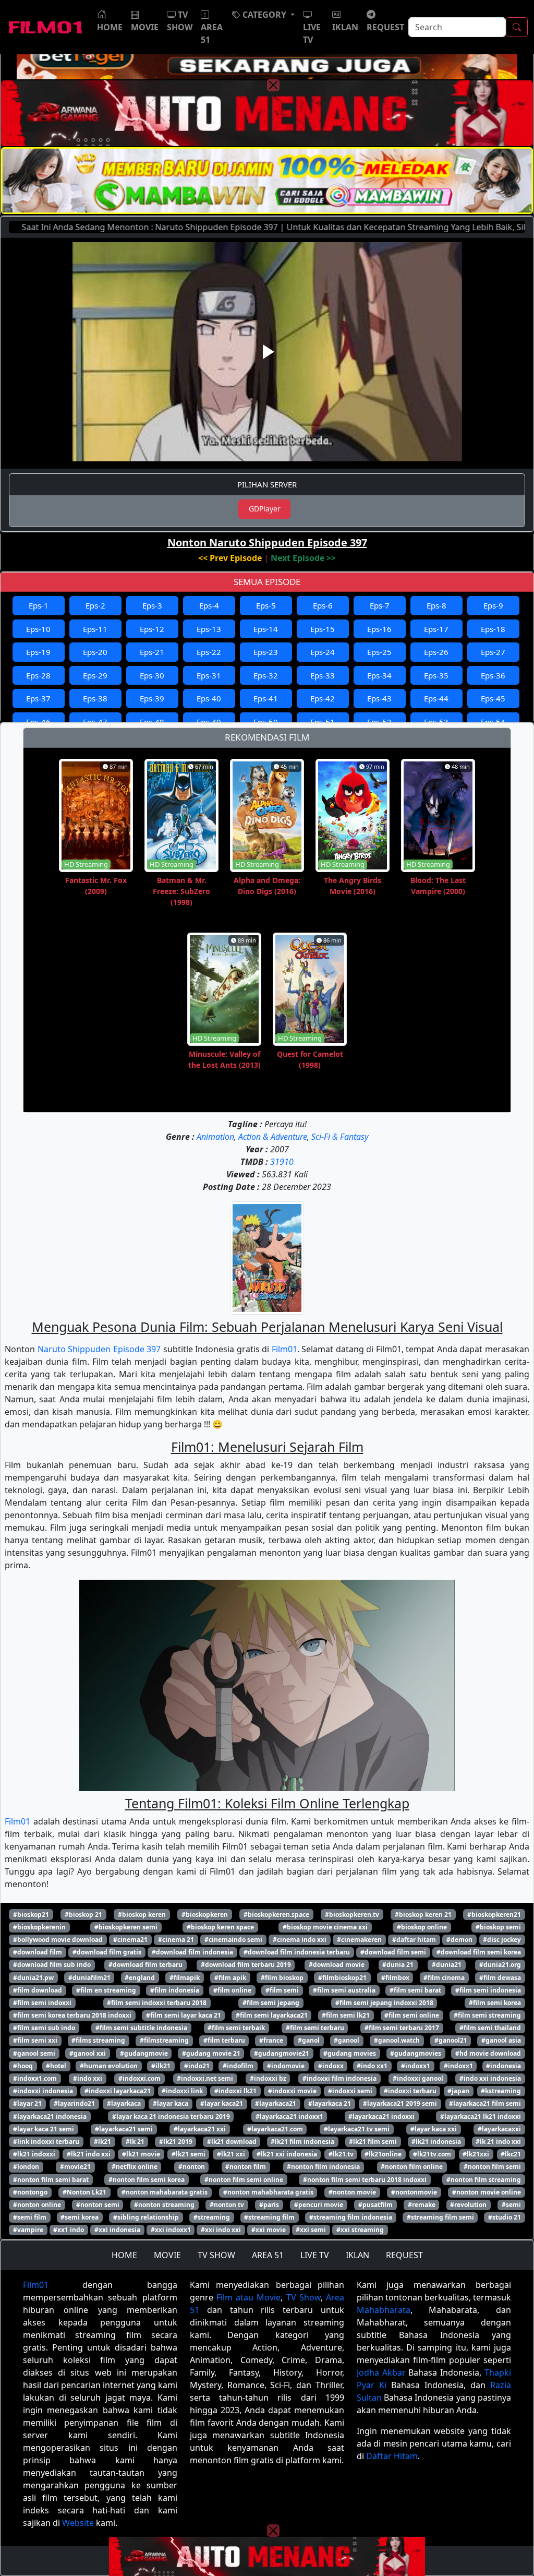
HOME (124, 2255)
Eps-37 (38, 698)
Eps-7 (380, 605)
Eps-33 (323, 675)
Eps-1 (39, 605)
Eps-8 (436, 605)
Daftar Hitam (392, 2456)
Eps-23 (266, 652)
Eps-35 (436, 675)
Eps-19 (38, 652)
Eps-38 (95, 698)
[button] (263, 15)
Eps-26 (436, 652)
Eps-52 (379, 722)
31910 (282, 1162)
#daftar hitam (414, 1940)
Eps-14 (266, 629)
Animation (215, 1137)
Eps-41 (266, 698)
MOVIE (167, 2255)
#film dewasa (500, 1978)
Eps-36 (493, 675)
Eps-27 (493, 652)
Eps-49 (209, 722)
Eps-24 (323, 652)
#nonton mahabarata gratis (165, 2192)
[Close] (273, 85)
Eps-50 (266, 722)
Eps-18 (493, 629)
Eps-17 (436, 629)
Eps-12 (152, 629)
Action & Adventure (273, 1137)
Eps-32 (266, 675)
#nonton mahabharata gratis (268, 2192)
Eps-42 (323, 698)
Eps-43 (379, 698)
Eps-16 (379, 629)
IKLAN (357, 2255)
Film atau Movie (248, 2297)
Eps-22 (209, 652)
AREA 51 (268, 2255)
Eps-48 (152, 722)
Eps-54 (493, 722)
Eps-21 (152, 652)
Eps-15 (323, 629)
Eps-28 (38, 675)
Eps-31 (209, 675)
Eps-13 (209, 629)
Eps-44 (436, 698)
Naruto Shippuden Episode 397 (99, 1349)
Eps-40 (209, 698)
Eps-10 (38, 629)
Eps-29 (95, 675)
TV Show (304, 2297)
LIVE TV (315, 2255)
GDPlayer (265, 509)
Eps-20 (95, 652)
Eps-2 (95, 605)
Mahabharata (384, 2310)
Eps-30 (152, 675)
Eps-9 (493, 605)
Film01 (284, 1349)
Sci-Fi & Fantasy (340, 1137)
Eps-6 (323, 605)
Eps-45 (493, 698)
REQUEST (404, 2255)
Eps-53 (436, 722)
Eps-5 (266, 605)
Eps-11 (95, 629)
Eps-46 (38, 722)
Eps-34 (379, 675)
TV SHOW (216, 2255)
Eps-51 (323, 722)
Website (78, 2523)
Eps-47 (95, 722)
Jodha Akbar (381, 2372)
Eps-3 (152, 605)
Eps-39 (152, 698)
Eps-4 (209, 605)
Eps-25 (379, 652)
